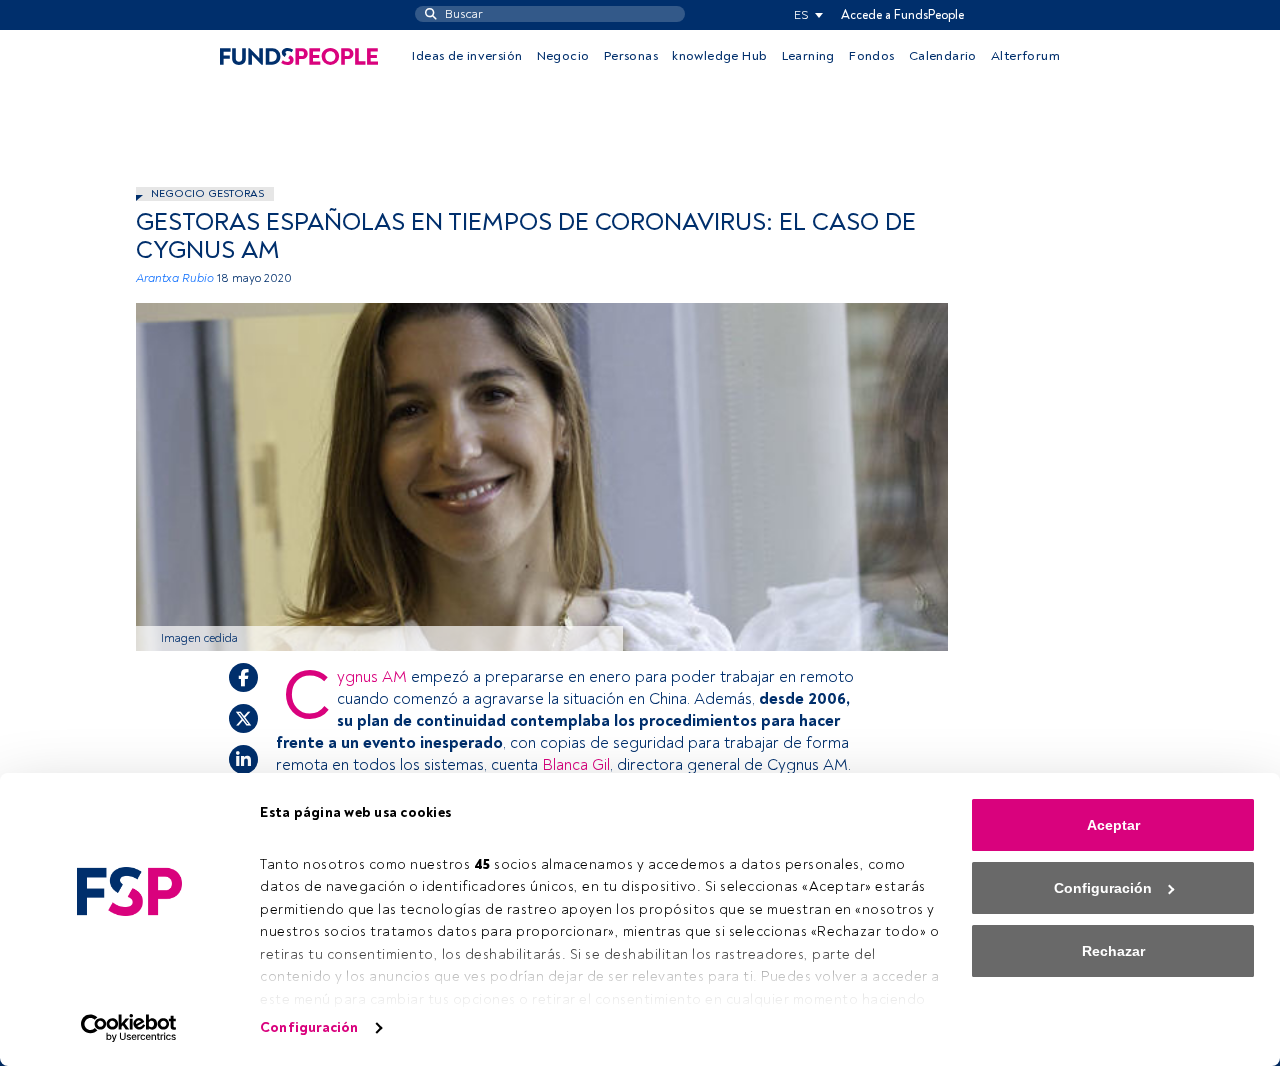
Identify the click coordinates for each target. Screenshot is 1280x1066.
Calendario (943, 56)
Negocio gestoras (207, 193)
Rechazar (1113, 951)
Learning (808, 56)
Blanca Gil (576, 765)
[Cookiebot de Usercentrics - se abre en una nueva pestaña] (129, 1028)
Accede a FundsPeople (902, 15)
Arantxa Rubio (175, 278)
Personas (631, 56)
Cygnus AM (372, 677)
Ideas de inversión (467, 56)
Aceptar (1113, 825)
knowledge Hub (719, 56)
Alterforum (1025, 56)
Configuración (309, 1027)
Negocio (563, 56)
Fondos (871, 56)
